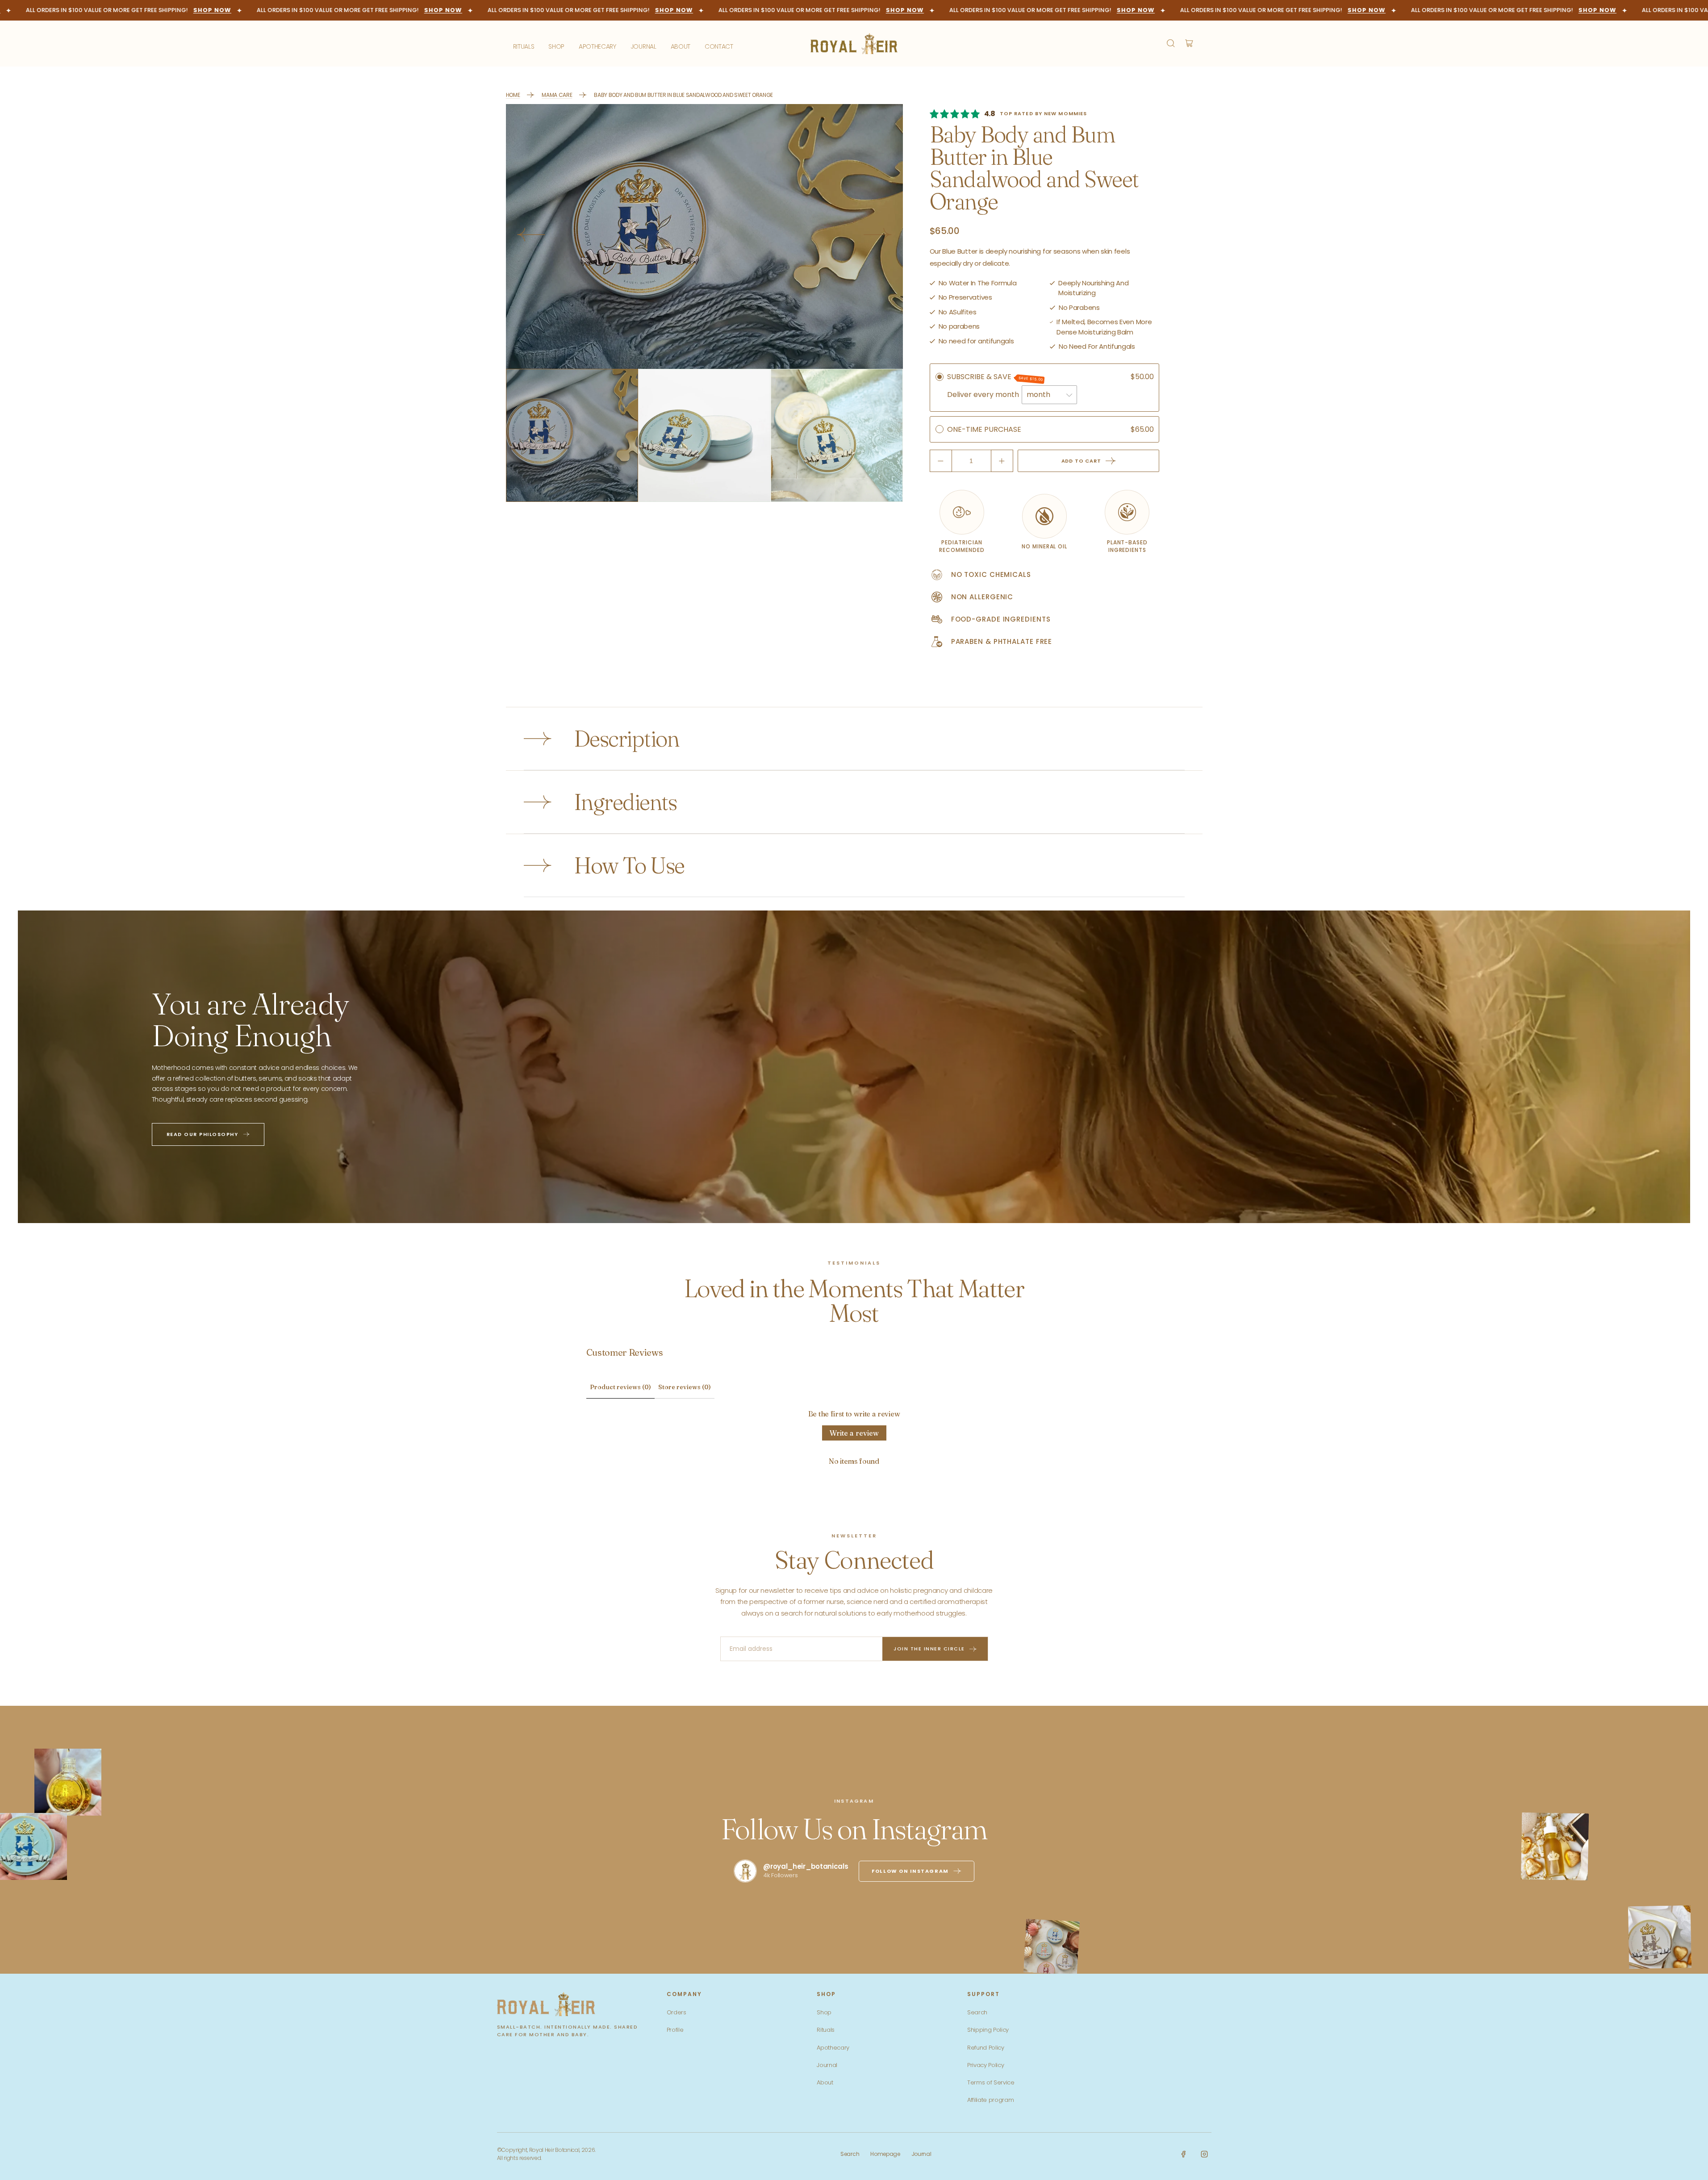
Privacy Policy (986, 2065)
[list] (704, 236)
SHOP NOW (180, 10)
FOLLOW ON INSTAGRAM (910, 1871)
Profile (675, 2030)
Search (977, 2012)
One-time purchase (984, 429)
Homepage (885, 2154)
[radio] (940, 377)
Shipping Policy (988, 2030)
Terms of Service (991, 2082)
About (825, 2082)
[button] (1173, 43)
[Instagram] (1204, 2154)
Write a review (854, 1433)
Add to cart (1081, 461)
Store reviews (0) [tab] (685, 1387)
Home (513, 95)
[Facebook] (1183, 2154)
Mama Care (557, 95)
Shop (824, 2012)
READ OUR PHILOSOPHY (203, 1134)
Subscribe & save (995, 377)
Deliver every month (984, 395)
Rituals (826, 2030)
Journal (827, 2065)
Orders (677, 2012)
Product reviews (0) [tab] (620, 1387)
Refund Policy (986, 2048)
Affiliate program (991, 2100)
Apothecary (833, 2048)
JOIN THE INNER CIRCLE (929, 1649)
